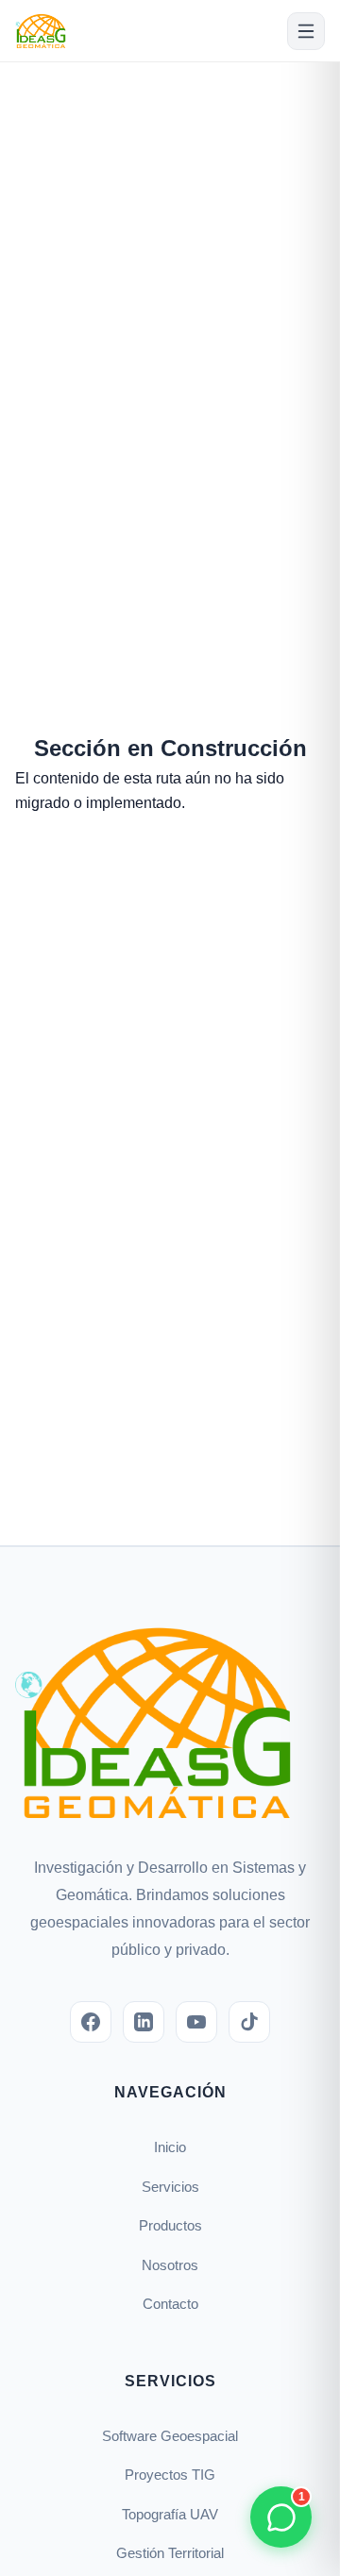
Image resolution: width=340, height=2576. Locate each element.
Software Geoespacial (170, 2436)
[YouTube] (196, 2022)
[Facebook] (91, 2022)
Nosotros (170, 2265)
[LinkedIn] (144, 2022)
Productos (170, 2225)
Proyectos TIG (170, 2475)
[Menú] (306, 31)
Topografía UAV (170, 2514)
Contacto (170, 2304)
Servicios (170, 2187)
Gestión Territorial (170, 2553)
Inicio (170, 2147)
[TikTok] (249, 2022)
